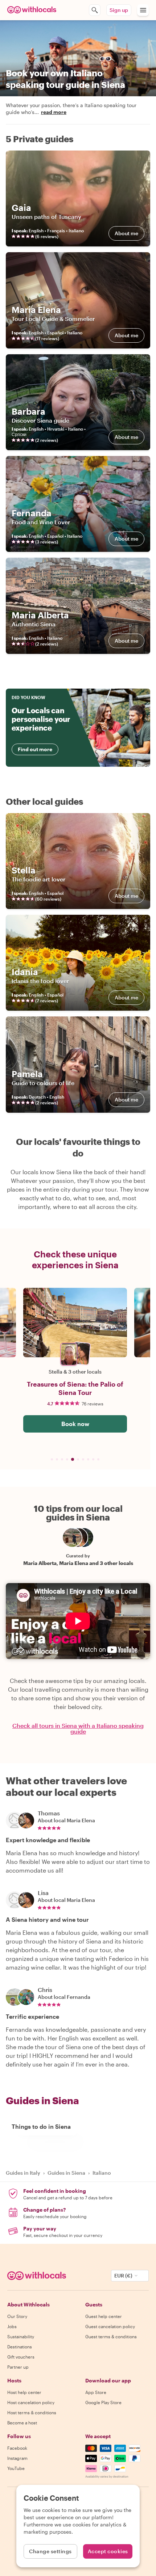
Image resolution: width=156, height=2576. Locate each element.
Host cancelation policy (31, 2402)
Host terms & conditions (32, 2412)
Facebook (17, 2448)
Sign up (119, 10)
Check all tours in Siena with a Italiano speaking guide (78, 1729)
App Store (96, 2392)
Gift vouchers (21, 2357)
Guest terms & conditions (111, 2336)
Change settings (50, 2551)
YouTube (16, 2468)
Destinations (20, 2347)
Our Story (17, 2316)
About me (126, 233)
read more (54, 112)
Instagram (17, 2458)
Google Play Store (103, 2402)
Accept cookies (108, 2551)
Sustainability (21, 2336)
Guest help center (104, 2316)
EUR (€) (123, 2275)
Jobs (12, 2326)
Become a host (22, 2423)
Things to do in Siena (41, 2126)
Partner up (18, 2367)
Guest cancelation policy (110, 2326)
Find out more (35, 749)
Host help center (24, 2392)
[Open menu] (143, 10)
